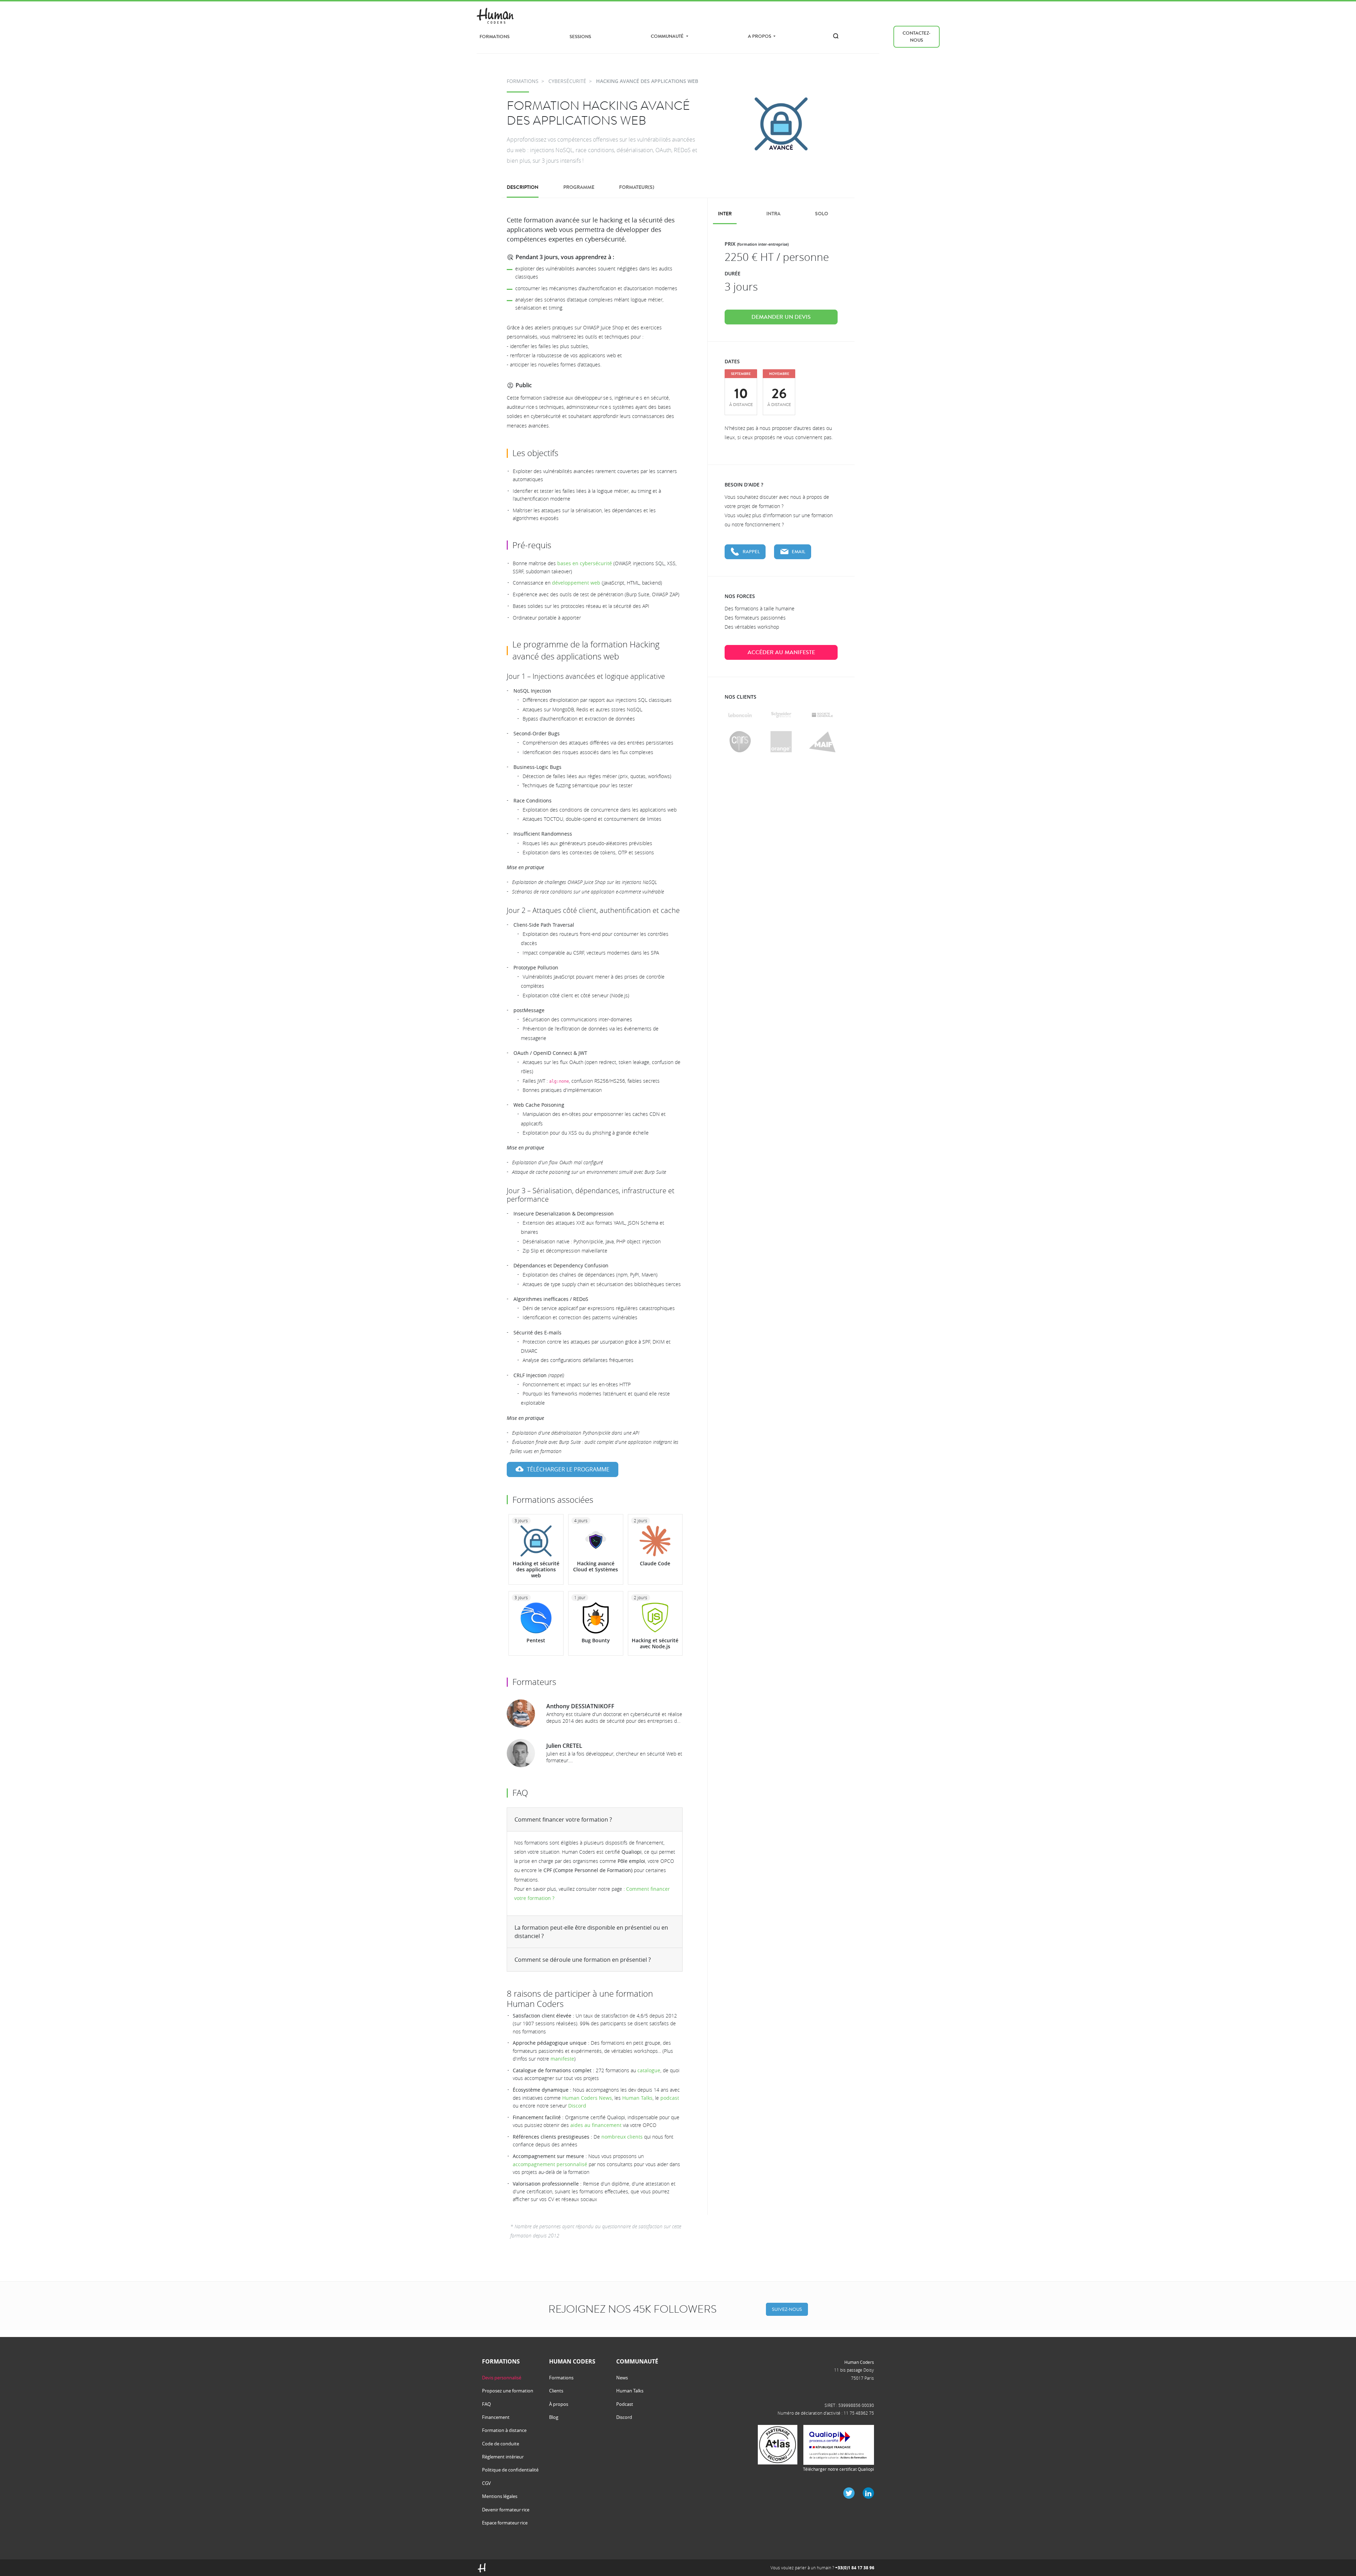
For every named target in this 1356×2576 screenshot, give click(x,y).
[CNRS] (740, 742)
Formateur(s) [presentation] (637, 187)
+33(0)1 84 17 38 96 (855, 2568)
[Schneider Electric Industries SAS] (781, 715)
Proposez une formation (508, 2391)
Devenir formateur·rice (506, 2510)
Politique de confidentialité (510, 2470)
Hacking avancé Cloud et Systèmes (596, 1566)
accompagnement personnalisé (550, 2164)
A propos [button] (760, 36)
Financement (496, 2417)
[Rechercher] (836, 36)
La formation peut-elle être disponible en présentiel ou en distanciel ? (591, 1932)
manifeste (562, 2059)
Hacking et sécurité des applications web (536, 1569)
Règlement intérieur (503, 2457)
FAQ (486, 2404)
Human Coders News (587, 2098)
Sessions (580, 37)
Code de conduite (501, 2444)
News (622, 2378)
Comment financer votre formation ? (563, 1819)
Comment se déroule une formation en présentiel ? (583, 1960)
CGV (486, 2483)
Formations (495, 37)
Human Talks (637, 2098)
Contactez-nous (917, 37)
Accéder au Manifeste (781, 652)
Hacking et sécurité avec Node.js (655, 1643)
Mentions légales (500, 2496)
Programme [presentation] (579, 187)
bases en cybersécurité (585, 563)
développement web (576, 583)
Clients (556, 2391)
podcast (670, 2098)
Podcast (625, 2404)
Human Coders (859, 2362)
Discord (577, 2106)
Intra (773, 214)
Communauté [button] (668, 36)
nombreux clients (622, 2137)
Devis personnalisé (502, 2378)
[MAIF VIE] (822, 742)
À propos (559, 2404)
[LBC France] (740, 715)
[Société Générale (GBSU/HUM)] (822, 715)
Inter (725, 214)
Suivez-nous (787, 2309)
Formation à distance (504, 2430)
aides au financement (596, 2125)
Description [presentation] (523, 187)
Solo (822, 214)
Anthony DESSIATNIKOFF (580, 1706)
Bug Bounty (596, 1640)
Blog (554, 2417)
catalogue (649, 2070)
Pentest (536, 1640)
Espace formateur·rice (505, 2523)
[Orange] (781, 742)
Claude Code (655, 1563)
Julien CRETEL (564, 1746)
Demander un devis (781, 317)
